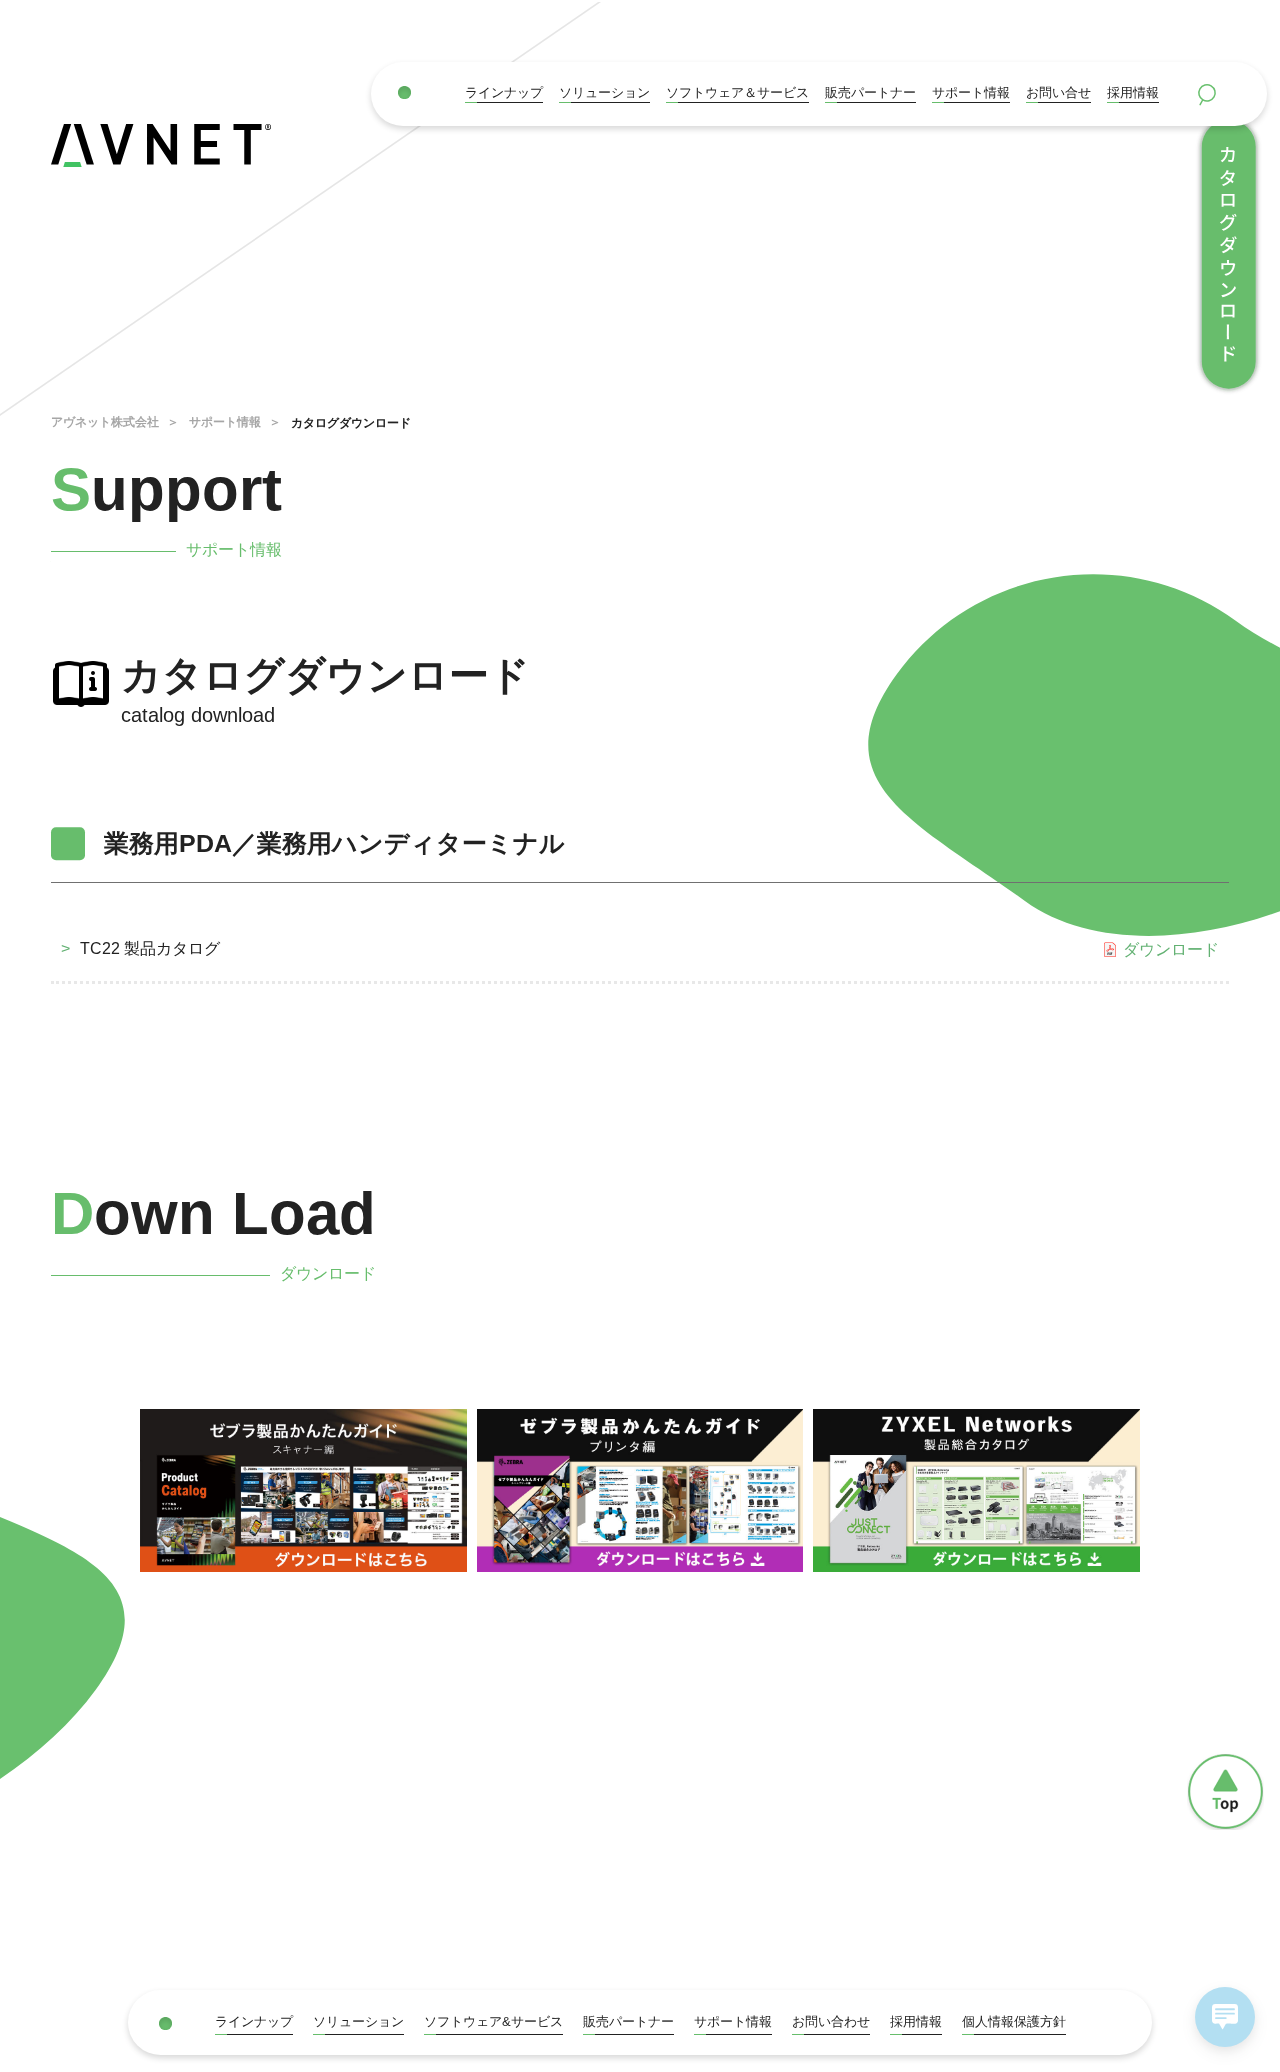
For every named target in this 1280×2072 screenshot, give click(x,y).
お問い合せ (1058, 92)
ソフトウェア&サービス (493, 2021)
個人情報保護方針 (1014, 2021)
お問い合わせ (831, 2021)
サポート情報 (971, 92)
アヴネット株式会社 (105, 422)
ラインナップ (504, 92)
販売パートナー (628, 2021)
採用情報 (1133, 92)
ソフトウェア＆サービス (737, 92)
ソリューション (604, 92)
